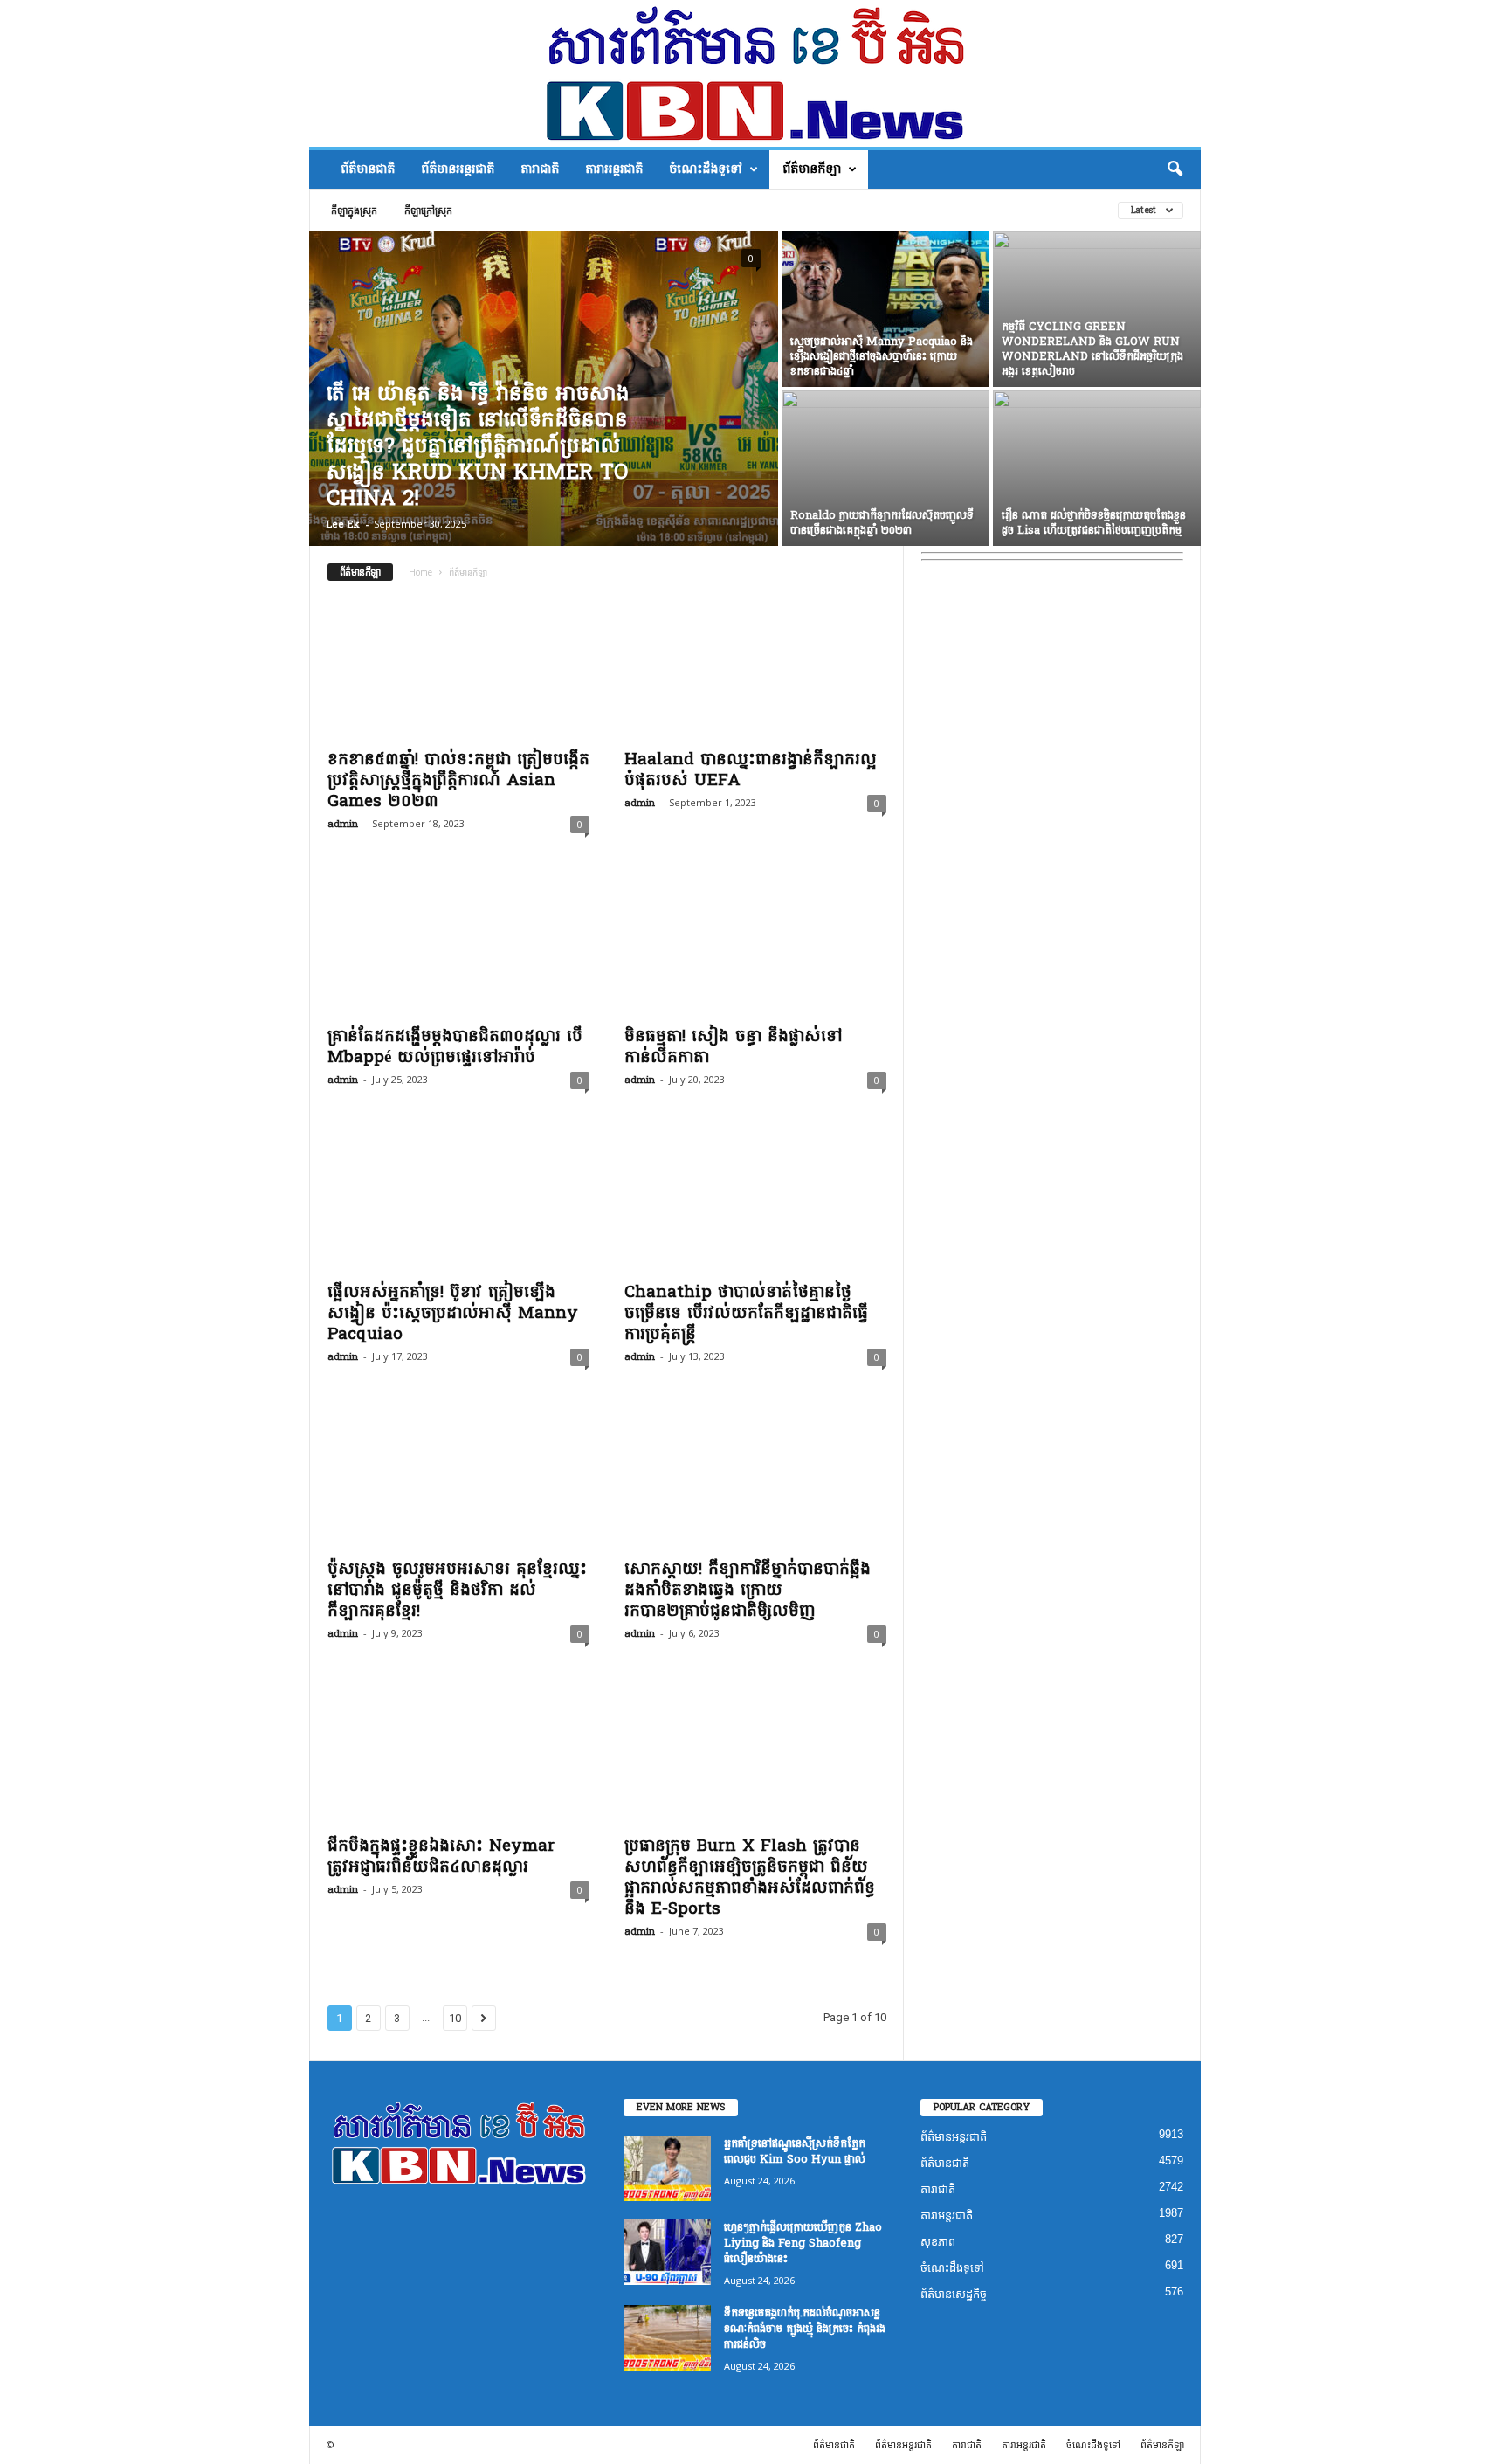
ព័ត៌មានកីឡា (812, 169)
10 (455, 2018)
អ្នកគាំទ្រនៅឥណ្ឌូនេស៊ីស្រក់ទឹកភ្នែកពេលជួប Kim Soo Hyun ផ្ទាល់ (795, 2151)
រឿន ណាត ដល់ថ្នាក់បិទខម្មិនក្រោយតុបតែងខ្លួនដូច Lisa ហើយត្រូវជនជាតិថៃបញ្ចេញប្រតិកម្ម (1094, 523)
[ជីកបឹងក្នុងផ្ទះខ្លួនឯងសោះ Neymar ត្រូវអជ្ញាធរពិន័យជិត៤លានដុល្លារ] (458, 1755)
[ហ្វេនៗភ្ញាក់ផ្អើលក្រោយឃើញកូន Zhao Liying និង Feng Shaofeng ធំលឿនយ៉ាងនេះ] (667, 2252)
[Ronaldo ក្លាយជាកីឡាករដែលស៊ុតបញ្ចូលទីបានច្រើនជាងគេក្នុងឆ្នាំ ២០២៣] (885, 468)
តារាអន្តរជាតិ (614, 169)
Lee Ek (343, 525)
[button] (1175, 169)
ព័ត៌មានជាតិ (368, 169)
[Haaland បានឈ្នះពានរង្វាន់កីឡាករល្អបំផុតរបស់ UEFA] (755, 668)
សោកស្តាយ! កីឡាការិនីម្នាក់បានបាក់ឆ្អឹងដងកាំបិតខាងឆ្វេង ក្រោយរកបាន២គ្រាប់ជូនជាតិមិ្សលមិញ (748, 1590)
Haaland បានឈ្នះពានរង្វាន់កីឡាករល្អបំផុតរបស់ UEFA (751, 770)
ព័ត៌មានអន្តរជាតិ (458, 169)
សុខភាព (938, 2242)
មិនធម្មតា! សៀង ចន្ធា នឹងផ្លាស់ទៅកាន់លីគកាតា (733, 1046)
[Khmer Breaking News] (755, 73)
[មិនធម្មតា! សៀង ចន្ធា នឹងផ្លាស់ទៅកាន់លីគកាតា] (755, 945)
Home (420, 572)
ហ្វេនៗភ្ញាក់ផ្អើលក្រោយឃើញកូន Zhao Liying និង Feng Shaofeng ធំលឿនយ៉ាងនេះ (803, 2243)
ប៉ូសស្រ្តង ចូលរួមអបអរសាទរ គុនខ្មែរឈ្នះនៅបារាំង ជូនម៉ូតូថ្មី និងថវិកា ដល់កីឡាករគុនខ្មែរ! (457, 1590)
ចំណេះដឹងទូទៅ (706, 169)
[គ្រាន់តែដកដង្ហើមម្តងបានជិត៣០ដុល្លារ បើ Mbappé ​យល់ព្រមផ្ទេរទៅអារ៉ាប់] (458, 945)
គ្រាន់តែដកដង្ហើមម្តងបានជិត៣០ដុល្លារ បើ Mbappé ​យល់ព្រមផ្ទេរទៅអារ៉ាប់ (455, 1046)
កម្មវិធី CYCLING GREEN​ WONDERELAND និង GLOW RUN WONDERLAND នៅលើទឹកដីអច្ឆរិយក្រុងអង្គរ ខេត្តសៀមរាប (1092, 349)
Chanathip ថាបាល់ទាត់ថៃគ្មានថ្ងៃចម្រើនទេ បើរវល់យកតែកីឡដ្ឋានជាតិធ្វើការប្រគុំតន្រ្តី (746, 1313)
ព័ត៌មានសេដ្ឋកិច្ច (954, 2294)
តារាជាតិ (540, 169)
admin (343, 824)
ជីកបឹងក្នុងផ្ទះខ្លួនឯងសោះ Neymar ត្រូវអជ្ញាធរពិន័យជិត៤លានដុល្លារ (441, 1856)
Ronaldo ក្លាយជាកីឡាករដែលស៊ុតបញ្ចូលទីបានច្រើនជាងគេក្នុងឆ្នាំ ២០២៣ (882, 523)
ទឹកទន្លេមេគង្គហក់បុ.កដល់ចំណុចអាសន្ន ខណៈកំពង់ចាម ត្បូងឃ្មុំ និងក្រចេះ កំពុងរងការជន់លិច (805, 2329)
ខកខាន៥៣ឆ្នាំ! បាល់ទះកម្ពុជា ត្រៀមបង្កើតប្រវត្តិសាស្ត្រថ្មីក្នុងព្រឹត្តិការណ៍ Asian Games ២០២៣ (458, 780)
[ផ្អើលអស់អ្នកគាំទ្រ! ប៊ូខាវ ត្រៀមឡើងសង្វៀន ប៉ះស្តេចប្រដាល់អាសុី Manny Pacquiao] (458, 1201)
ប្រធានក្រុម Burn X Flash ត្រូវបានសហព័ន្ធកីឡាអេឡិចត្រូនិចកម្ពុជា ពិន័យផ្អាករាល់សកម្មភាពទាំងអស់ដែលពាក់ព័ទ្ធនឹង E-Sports (750, 1877)
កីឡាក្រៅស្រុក (428, 210)
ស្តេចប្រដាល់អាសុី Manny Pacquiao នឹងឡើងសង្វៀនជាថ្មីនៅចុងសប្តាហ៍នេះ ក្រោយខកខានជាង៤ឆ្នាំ (882, 356)
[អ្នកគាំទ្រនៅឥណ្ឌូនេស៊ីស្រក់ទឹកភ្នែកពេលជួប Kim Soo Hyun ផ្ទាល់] (667, 2168)
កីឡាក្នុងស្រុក (354, 210)
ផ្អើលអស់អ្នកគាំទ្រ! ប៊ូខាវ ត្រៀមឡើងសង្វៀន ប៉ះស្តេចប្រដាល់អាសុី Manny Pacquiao (453, 1313)
